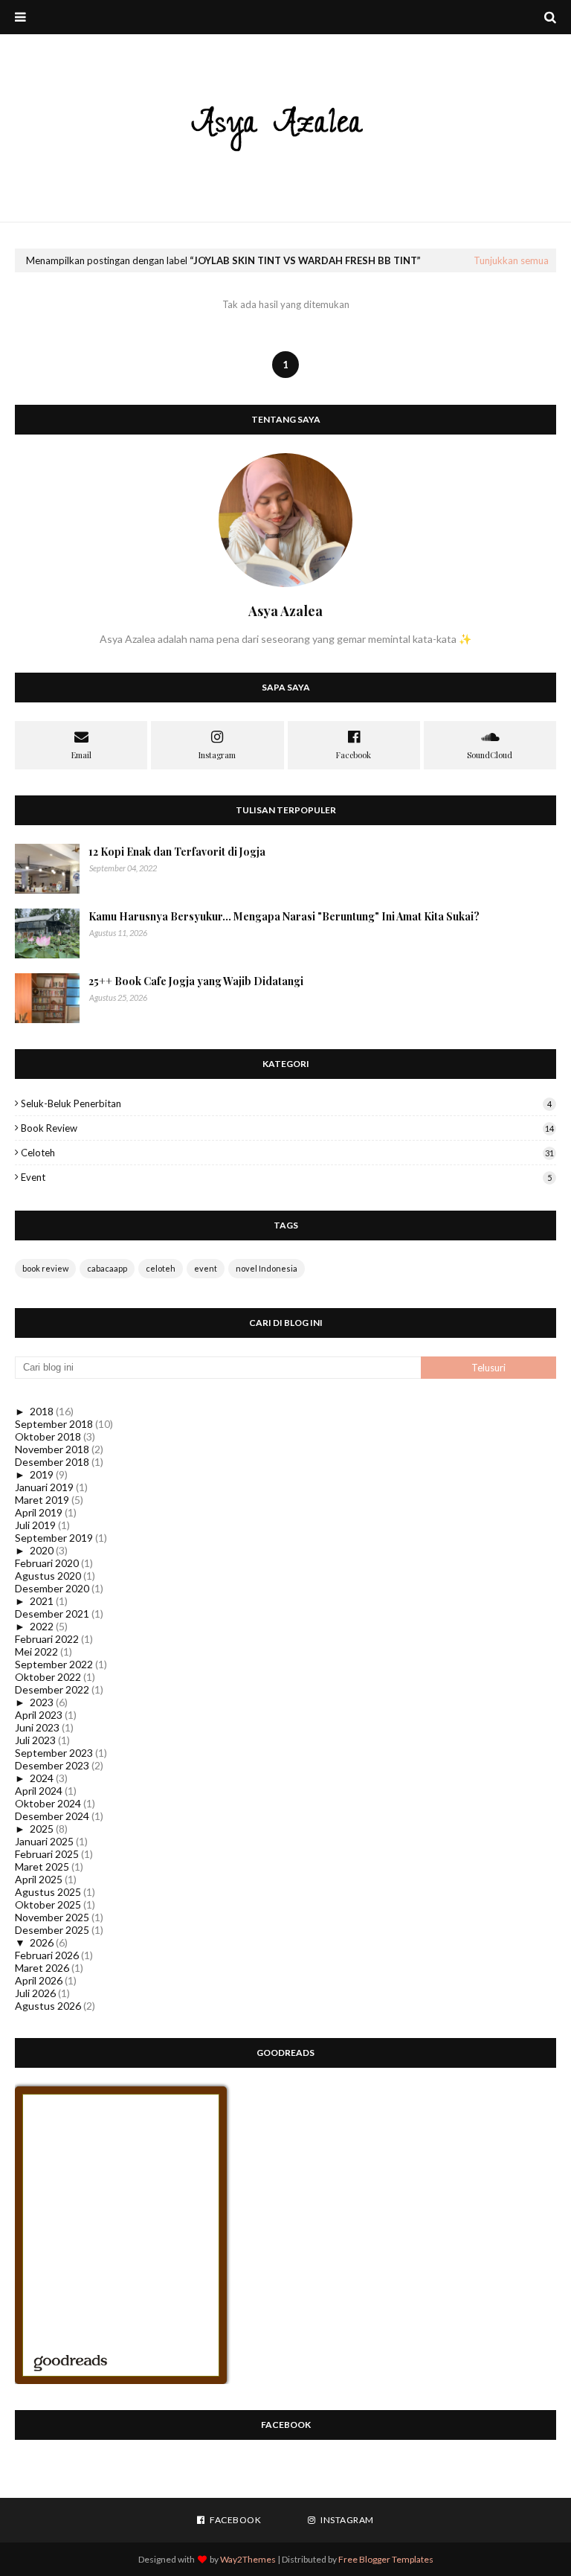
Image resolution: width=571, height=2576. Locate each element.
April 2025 (39, 1879)
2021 (42, 1601)
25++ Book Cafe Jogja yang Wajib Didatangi (196, 981)
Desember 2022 (52, 1689)
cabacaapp (107, 1268)
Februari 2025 (47, 1854)
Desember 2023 (52, 1765)
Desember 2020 (52, 1588)
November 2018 (52, 1449)
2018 (42, 1411)
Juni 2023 (37, 1727)
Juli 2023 (35, 1740)
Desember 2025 (52, 1930)
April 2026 (39, 1980)
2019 (42, 1474)
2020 (42, 1550)
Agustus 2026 (48, 2006)
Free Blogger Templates (386, 2559)
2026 (42, 1942)
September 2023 (54, 1753)
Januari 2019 (44, 1487)
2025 (42, 1829)
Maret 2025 (42, 1867)
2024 (42, 1778)
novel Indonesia (267, 1268)
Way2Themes (248, 2559)
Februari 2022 (47, 1639)
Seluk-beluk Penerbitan (286, 1103)
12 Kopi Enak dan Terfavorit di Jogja (177, 852)
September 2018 (54, 1424)
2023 (42, 1702)
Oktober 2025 (48, 1904)
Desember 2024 (52, 1816)
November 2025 (52, 1917)
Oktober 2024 (48, 1803)
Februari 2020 (47, 1563)
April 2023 (39, 1715)
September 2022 (54, 1664)
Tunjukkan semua (511, 260)
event (286, 1177)
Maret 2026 (42, 1968)
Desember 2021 (52, 1614)
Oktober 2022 (48, 1677)
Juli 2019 (35, 1525)
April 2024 (39, 1791)
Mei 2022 (36, 1651)
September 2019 (54, 1538)
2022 (42, 1626)
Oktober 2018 (48, 1436)
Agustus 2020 (48, 1576)
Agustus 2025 (48, 1892)
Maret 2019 (42, 1500)
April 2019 (39, 1512)
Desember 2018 (52, 1462)
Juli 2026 (35, 1993)
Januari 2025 (44, 1841)
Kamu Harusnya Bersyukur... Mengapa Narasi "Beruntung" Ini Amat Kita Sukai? (284, 916)
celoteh (287, 1153)
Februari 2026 (47, 1955)
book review (287, 1128)
